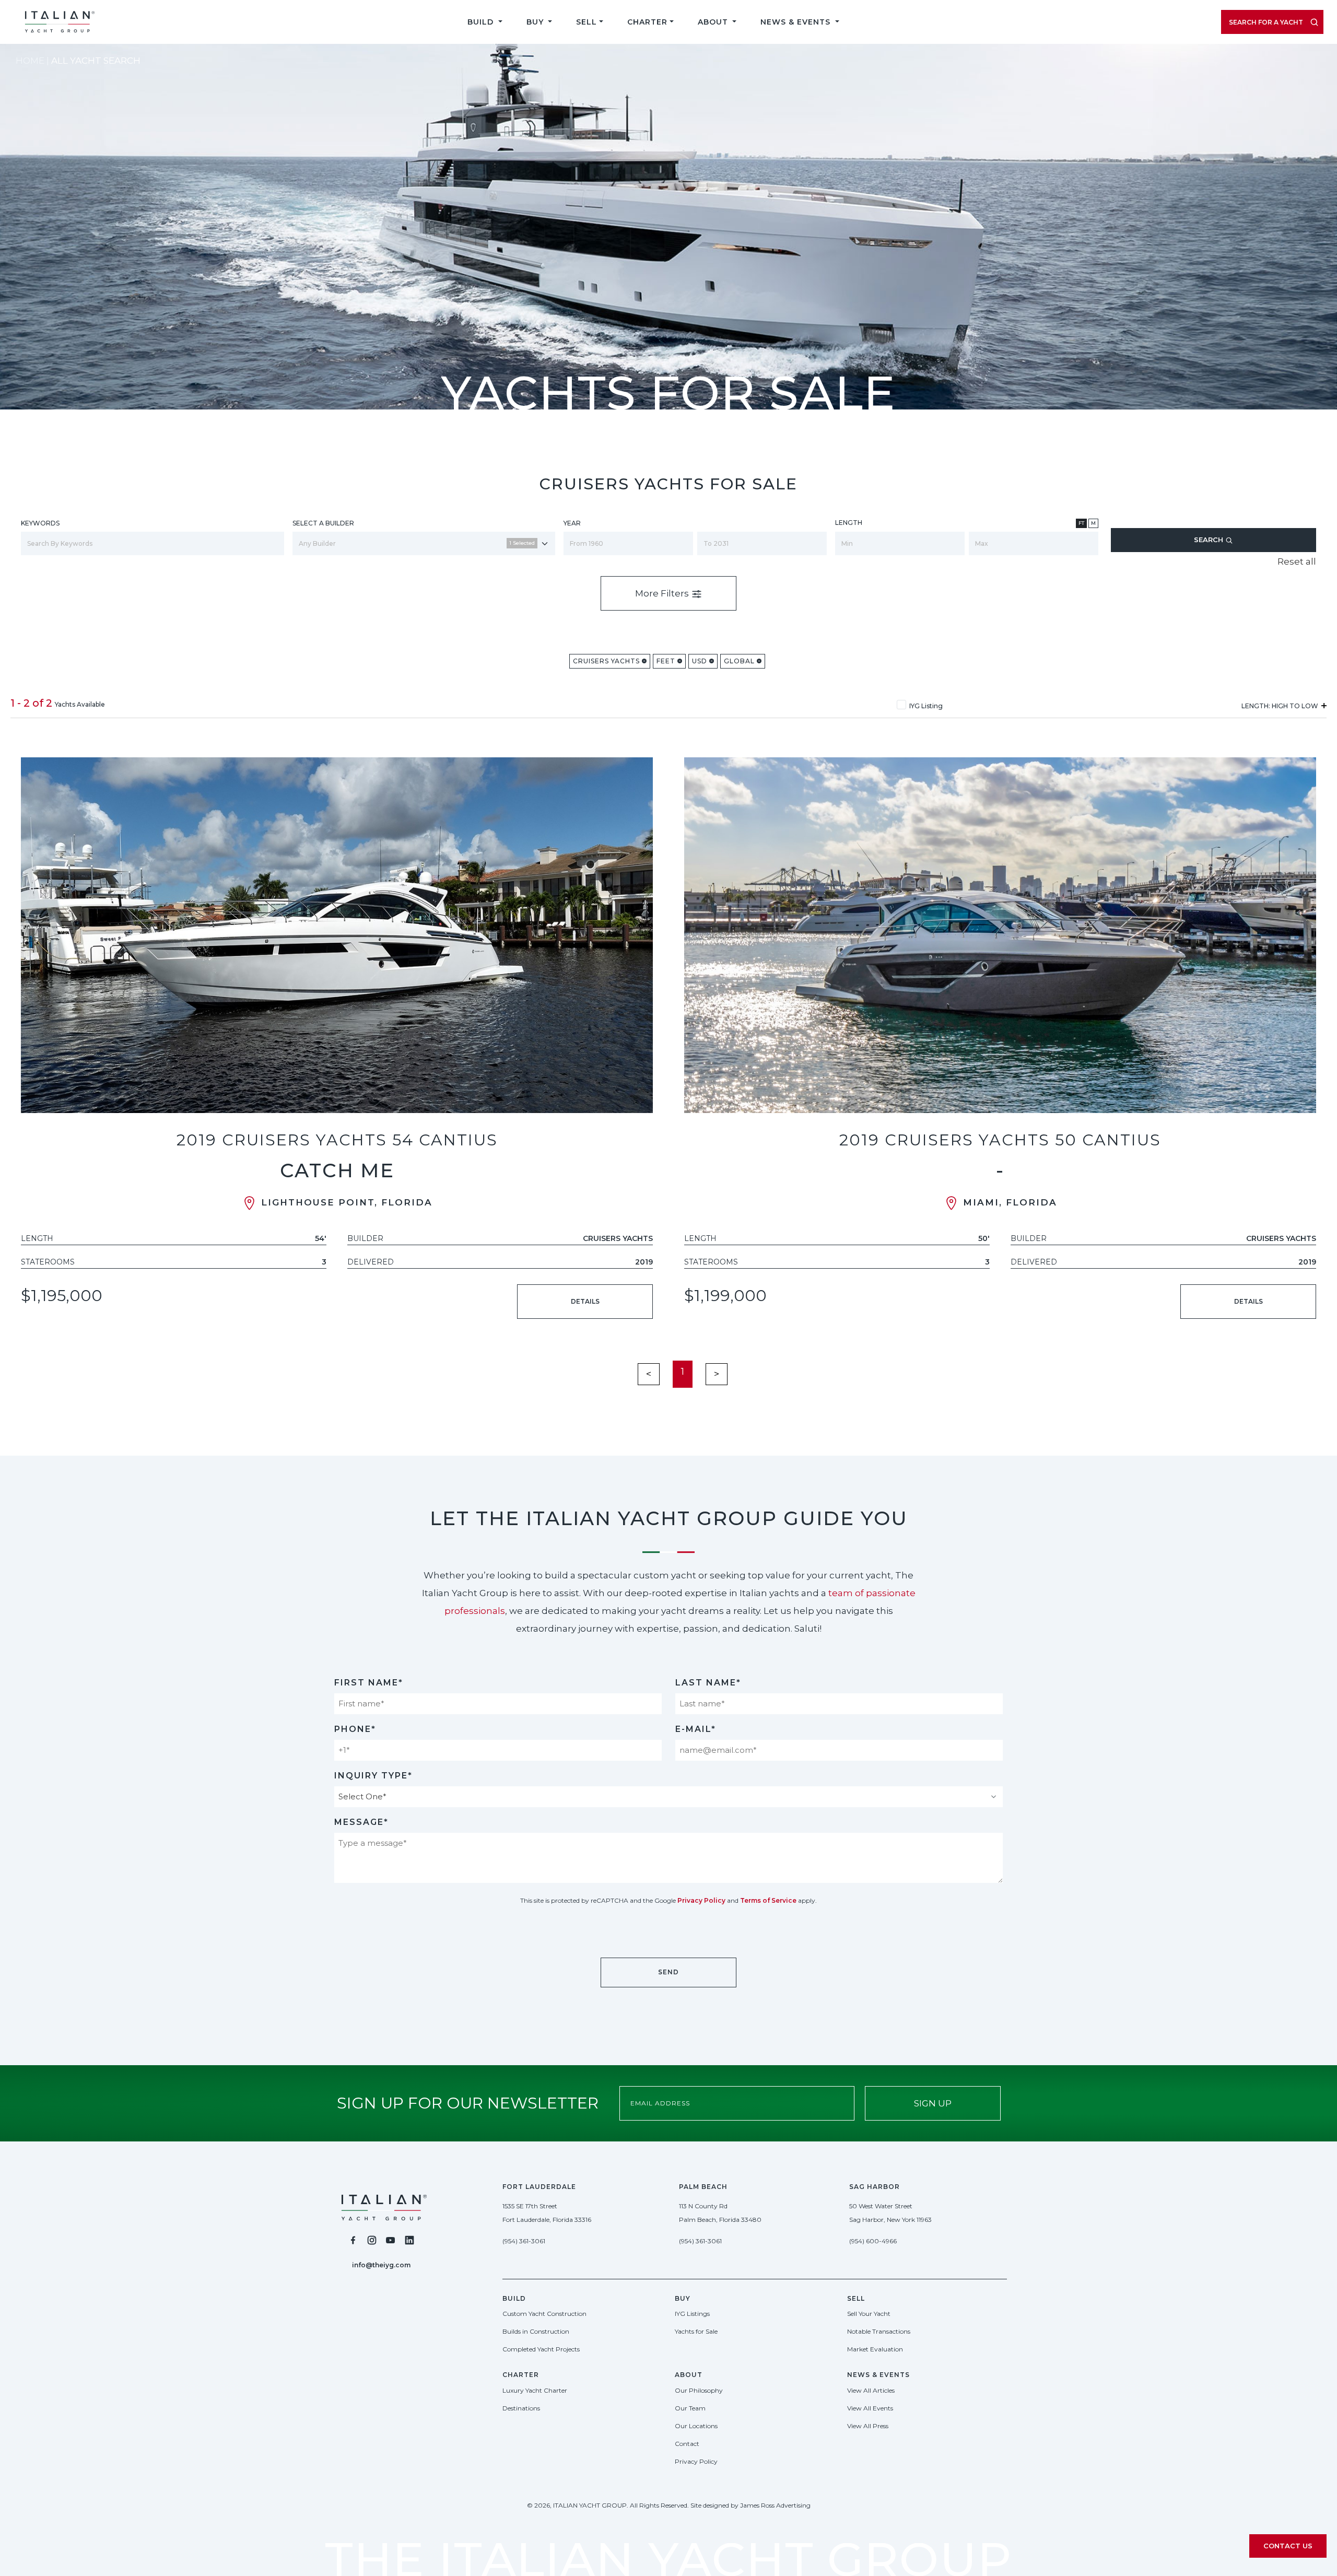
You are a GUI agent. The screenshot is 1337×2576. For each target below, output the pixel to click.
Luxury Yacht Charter (535, 2390)
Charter (647, 22)
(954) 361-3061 (524, 2241)
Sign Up (933, 2103)
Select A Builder (323, 523)
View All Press (868, 2426)
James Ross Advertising (775, 2505)
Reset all (1297, 561)
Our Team (690, 2408)
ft (1081, 523)
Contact (687, 2444)
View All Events (870, 2408)
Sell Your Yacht (869, 2314)
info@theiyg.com (381, 2265)
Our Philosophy (699, 2390)
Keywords (40, 523)
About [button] (714, 22)
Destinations (521, 2408)
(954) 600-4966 (873, 2241)
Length (849, 523)
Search (1210, 540)
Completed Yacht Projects (541, 2349)
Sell (587, 22)
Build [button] (482, 22)
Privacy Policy (701, 1900)
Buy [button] (536, 22)
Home (30, 61)
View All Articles (871, 2390)
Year (572, 523)
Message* (361, 1822)
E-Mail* (696, 1729)
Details (585, 1301)
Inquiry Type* (373, 1776)
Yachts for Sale (696, 2331)
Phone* (355, 1729)
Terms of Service (768, 1900)
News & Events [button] (797, 22)
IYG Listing (926, 706)
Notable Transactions (879, 2331)
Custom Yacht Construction (544, 2314)
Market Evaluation (875, 2349)
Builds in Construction (536, 2331)
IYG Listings (692, 2314)
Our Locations (696, 2426)
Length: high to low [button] (1281, 706)
